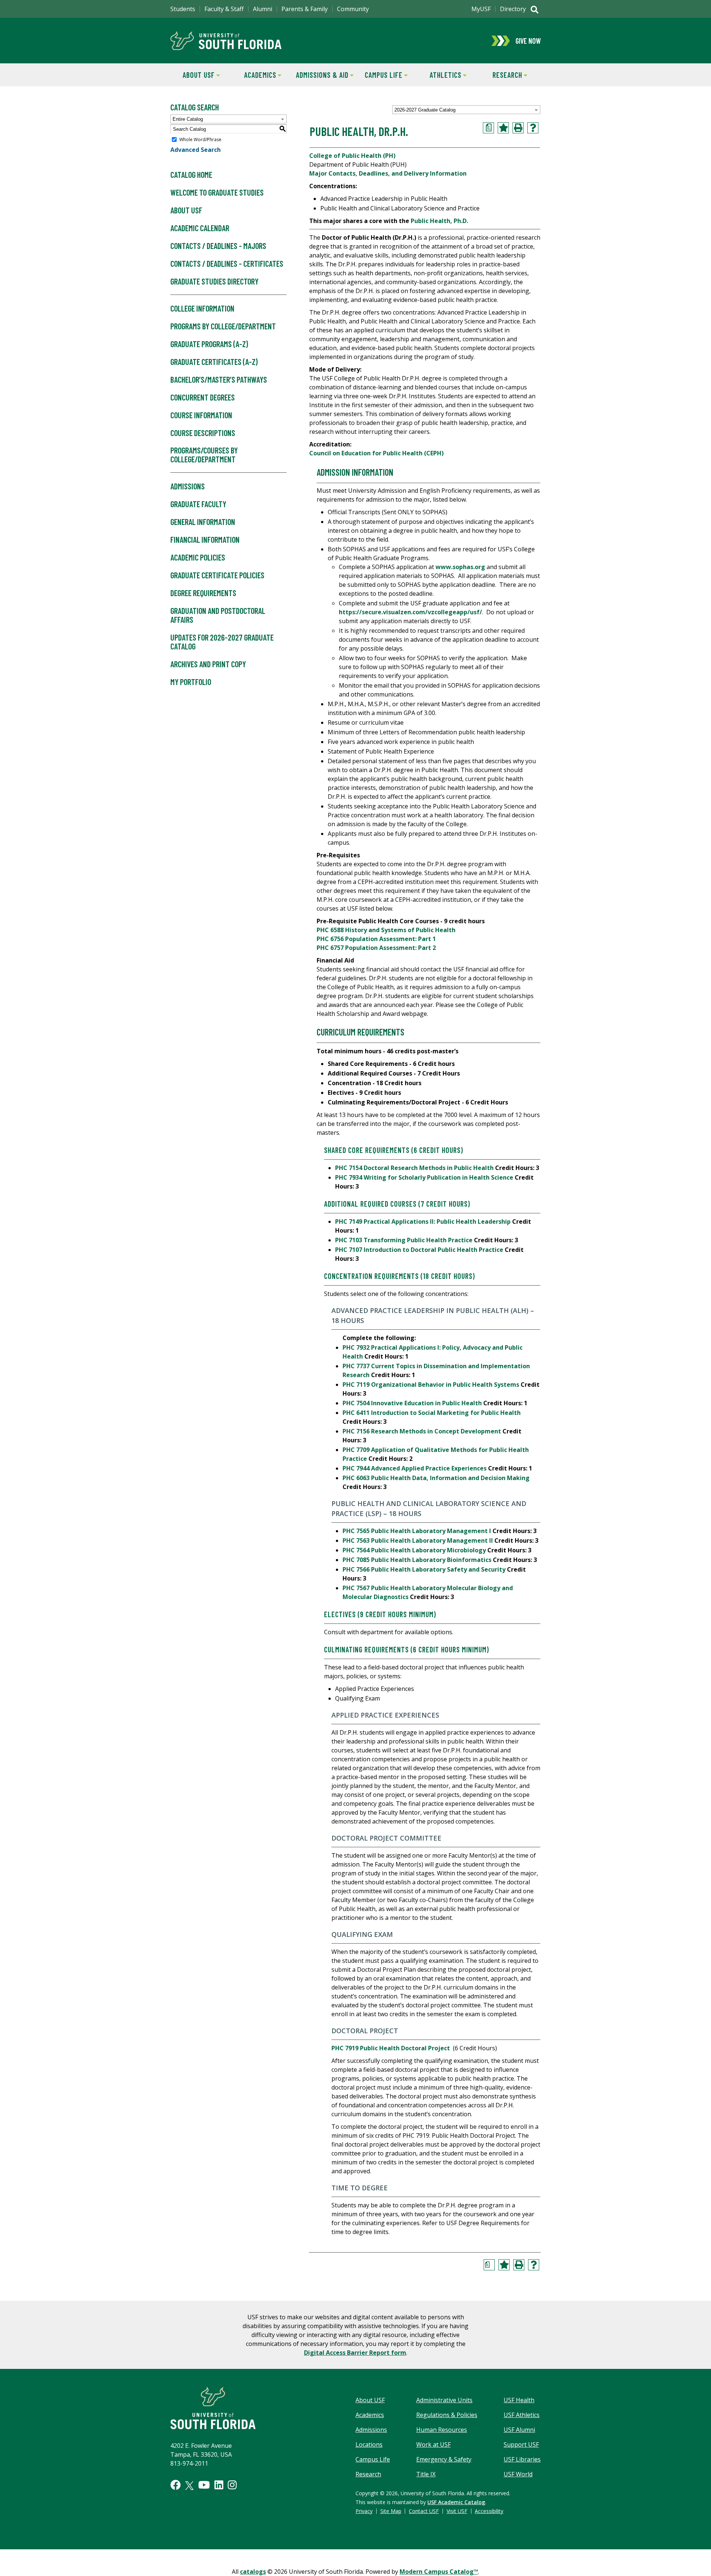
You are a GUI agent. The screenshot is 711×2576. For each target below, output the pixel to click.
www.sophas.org (460, 567)
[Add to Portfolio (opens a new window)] (503, 128)
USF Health (519, 2400)
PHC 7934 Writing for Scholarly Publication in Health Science (424, 1177)
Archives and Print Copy (208, 664)
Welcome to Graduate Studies (217, 192)
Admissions (188, 486)
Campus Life (379, 75)
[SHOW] (535, 10)
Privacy (364, 2511)
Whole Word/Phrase (200, 139)
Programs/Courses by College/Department (204, 455)
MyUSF (481, 9)
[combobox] (466, 110)
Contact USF (424, 2511)
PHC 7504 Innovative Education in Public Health (412, 1403)
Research (500, 75)
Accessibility (489, 2511)
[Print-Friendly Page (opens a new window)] (518, 128)
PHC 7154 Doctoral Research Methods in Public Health (414, 1168)
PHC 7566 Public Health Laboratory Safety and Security (424, 1569)
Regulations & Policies (447, 2415)
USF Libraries (522, 2459)
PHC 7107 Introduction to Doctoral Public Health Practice (419, 1250)
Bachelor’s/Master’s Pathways (219, 379)
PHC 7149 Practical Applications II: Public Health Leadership (423, 1221)
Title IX (426, 2474)
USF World (518, 2474)
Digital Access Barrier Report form (355, 2353)
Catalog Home (191, 174)
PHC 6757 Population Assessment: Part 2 (376, 948)
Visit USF (457, 2511)
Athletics (439, 75)
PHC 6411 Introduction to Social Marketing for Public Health (432, 1413)
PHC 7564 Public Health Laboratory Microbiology (414, 1550)
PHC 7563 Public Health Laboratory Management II (418, 1540)
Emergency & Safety (444, 2459)
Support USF (521, 2444)
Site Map (391, 2511)
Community (353, 9)
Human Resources (442, 2430)
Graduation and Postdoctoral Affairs (218, 615)
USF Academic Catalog (456, 2502)
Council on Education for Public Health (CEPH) (376, 453)
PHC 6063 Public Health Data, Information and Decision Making (436, 1478)
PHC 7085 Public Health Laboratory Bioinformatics (417, 1560)
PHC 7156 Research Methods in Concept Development (422, 1431)
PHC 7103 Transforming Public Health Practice (404, 1240)
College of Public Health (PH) (352, 156)
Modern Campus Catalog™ (439, 2572)
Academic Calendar (200, 228)
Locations (369, 2444)
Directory (513, 9)
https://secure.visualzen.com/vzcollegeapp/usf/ (410, 612)
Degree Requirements (203, 593)
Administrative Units (444, 2400)
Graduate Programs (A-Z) (209, 344)
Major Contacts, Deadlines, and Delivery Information (388, 173)
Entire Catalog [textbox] (188, 119)
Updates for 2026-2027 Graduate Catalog (222, 642)
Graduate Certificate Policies (217, 575)
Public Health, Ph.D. (439, 221)
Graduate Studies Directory (214, 281)
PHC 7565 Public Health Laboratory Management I (417, 1531)
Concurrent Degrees (203, 397)
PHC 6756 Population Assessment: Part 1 (376, 939)
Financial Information (205, 539)
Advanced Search (196, 150)
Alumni (263, 9)
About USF (193, 75)
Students (183, 9)
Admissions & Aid (321, 75)
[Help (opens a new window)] (533, 128)
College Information (202, 308)
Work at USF (433, 2444)
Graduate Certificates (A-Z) (214, 362)
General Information (203, 522)
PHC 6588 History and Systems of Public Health (386, 930)
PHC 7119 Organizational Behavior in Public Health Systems (431, 1385)
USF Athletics (522, 2415)
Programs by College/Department (223, 326)
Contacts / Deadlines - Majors (218, 246)
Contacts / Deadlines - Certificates (227, 263)
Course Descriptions (203, 433)
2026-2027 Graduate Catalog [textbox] (425, 110)
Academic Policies (198, 557)
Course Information (201, 415)
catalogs (253, 2572)
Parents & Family (305, 9)
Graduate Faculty (198, 504)
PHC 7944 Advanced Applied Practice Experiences (415, 1468)
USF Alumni (519, 2430)
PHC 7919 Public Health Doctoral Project (391, 2048)
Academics (254, 75)
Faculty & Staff (224, 9)
